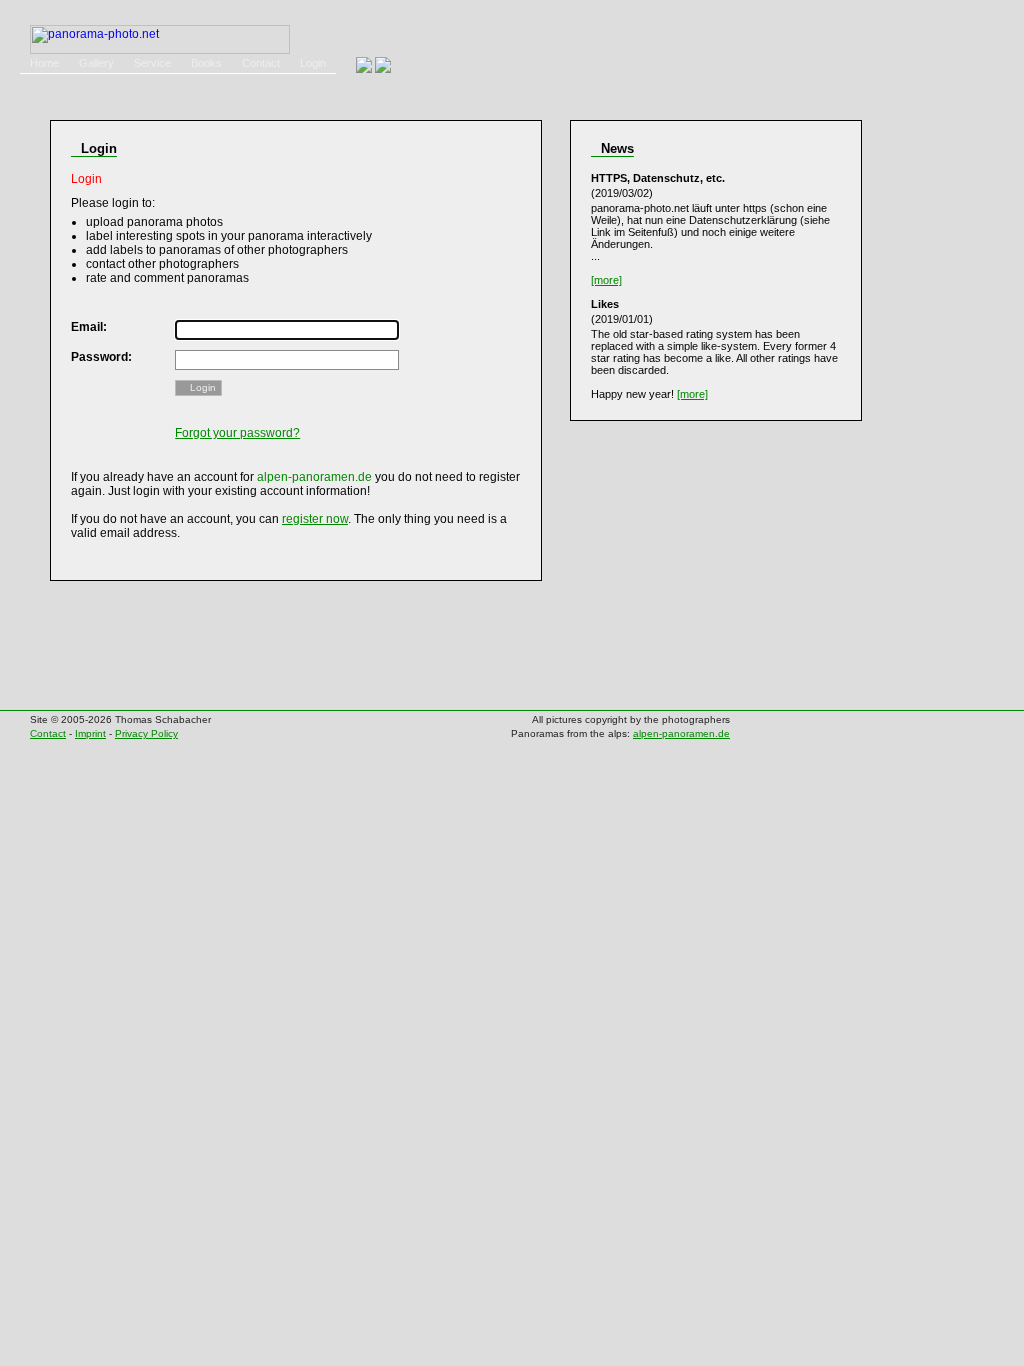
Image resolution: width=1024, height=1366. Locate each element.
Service (152, 63)
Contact (261, 63)
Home (44, 63)
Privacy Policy (146, 733)
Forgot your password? (237, 433)
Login (313, 63)
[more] (606, 280)
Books (206, 63)
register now (315, 519)
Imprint (90, 733)
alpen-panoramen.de (681, 733)
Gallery (96, 63)
